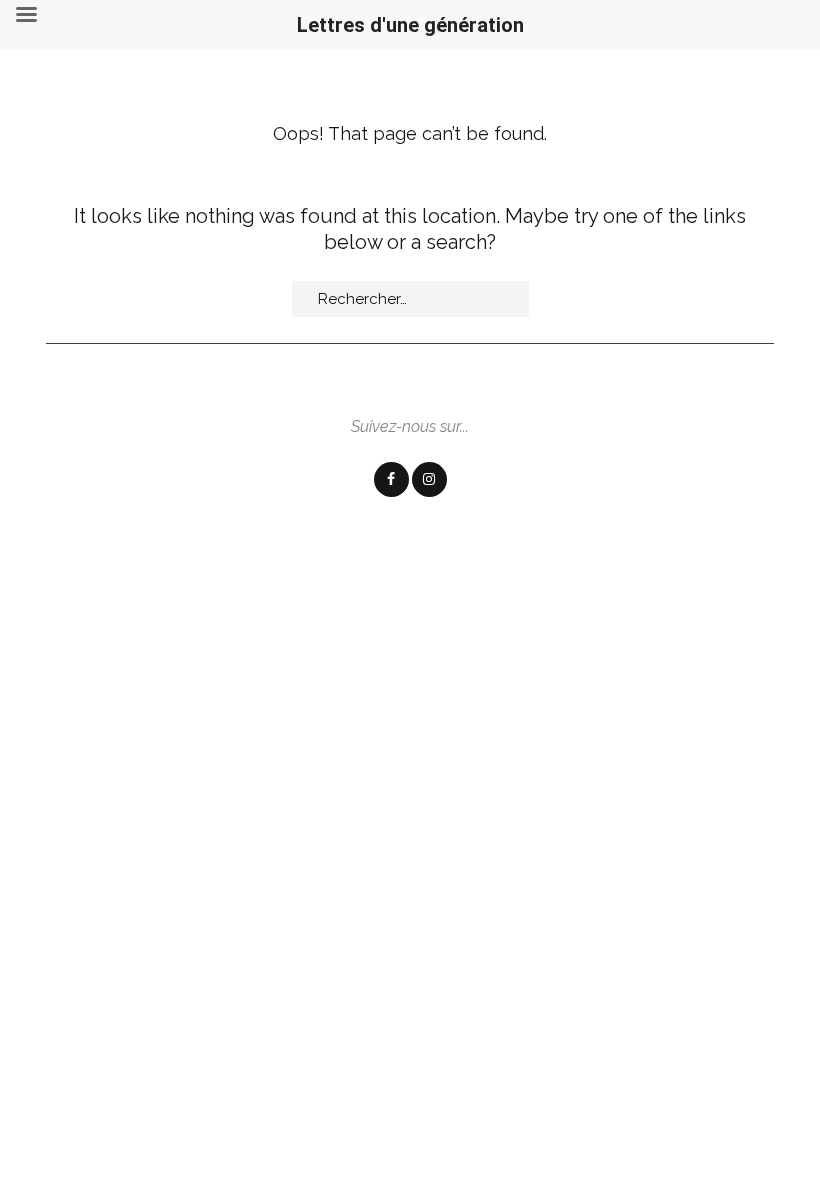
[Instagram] (429, 479)
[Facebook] (391, 479)
